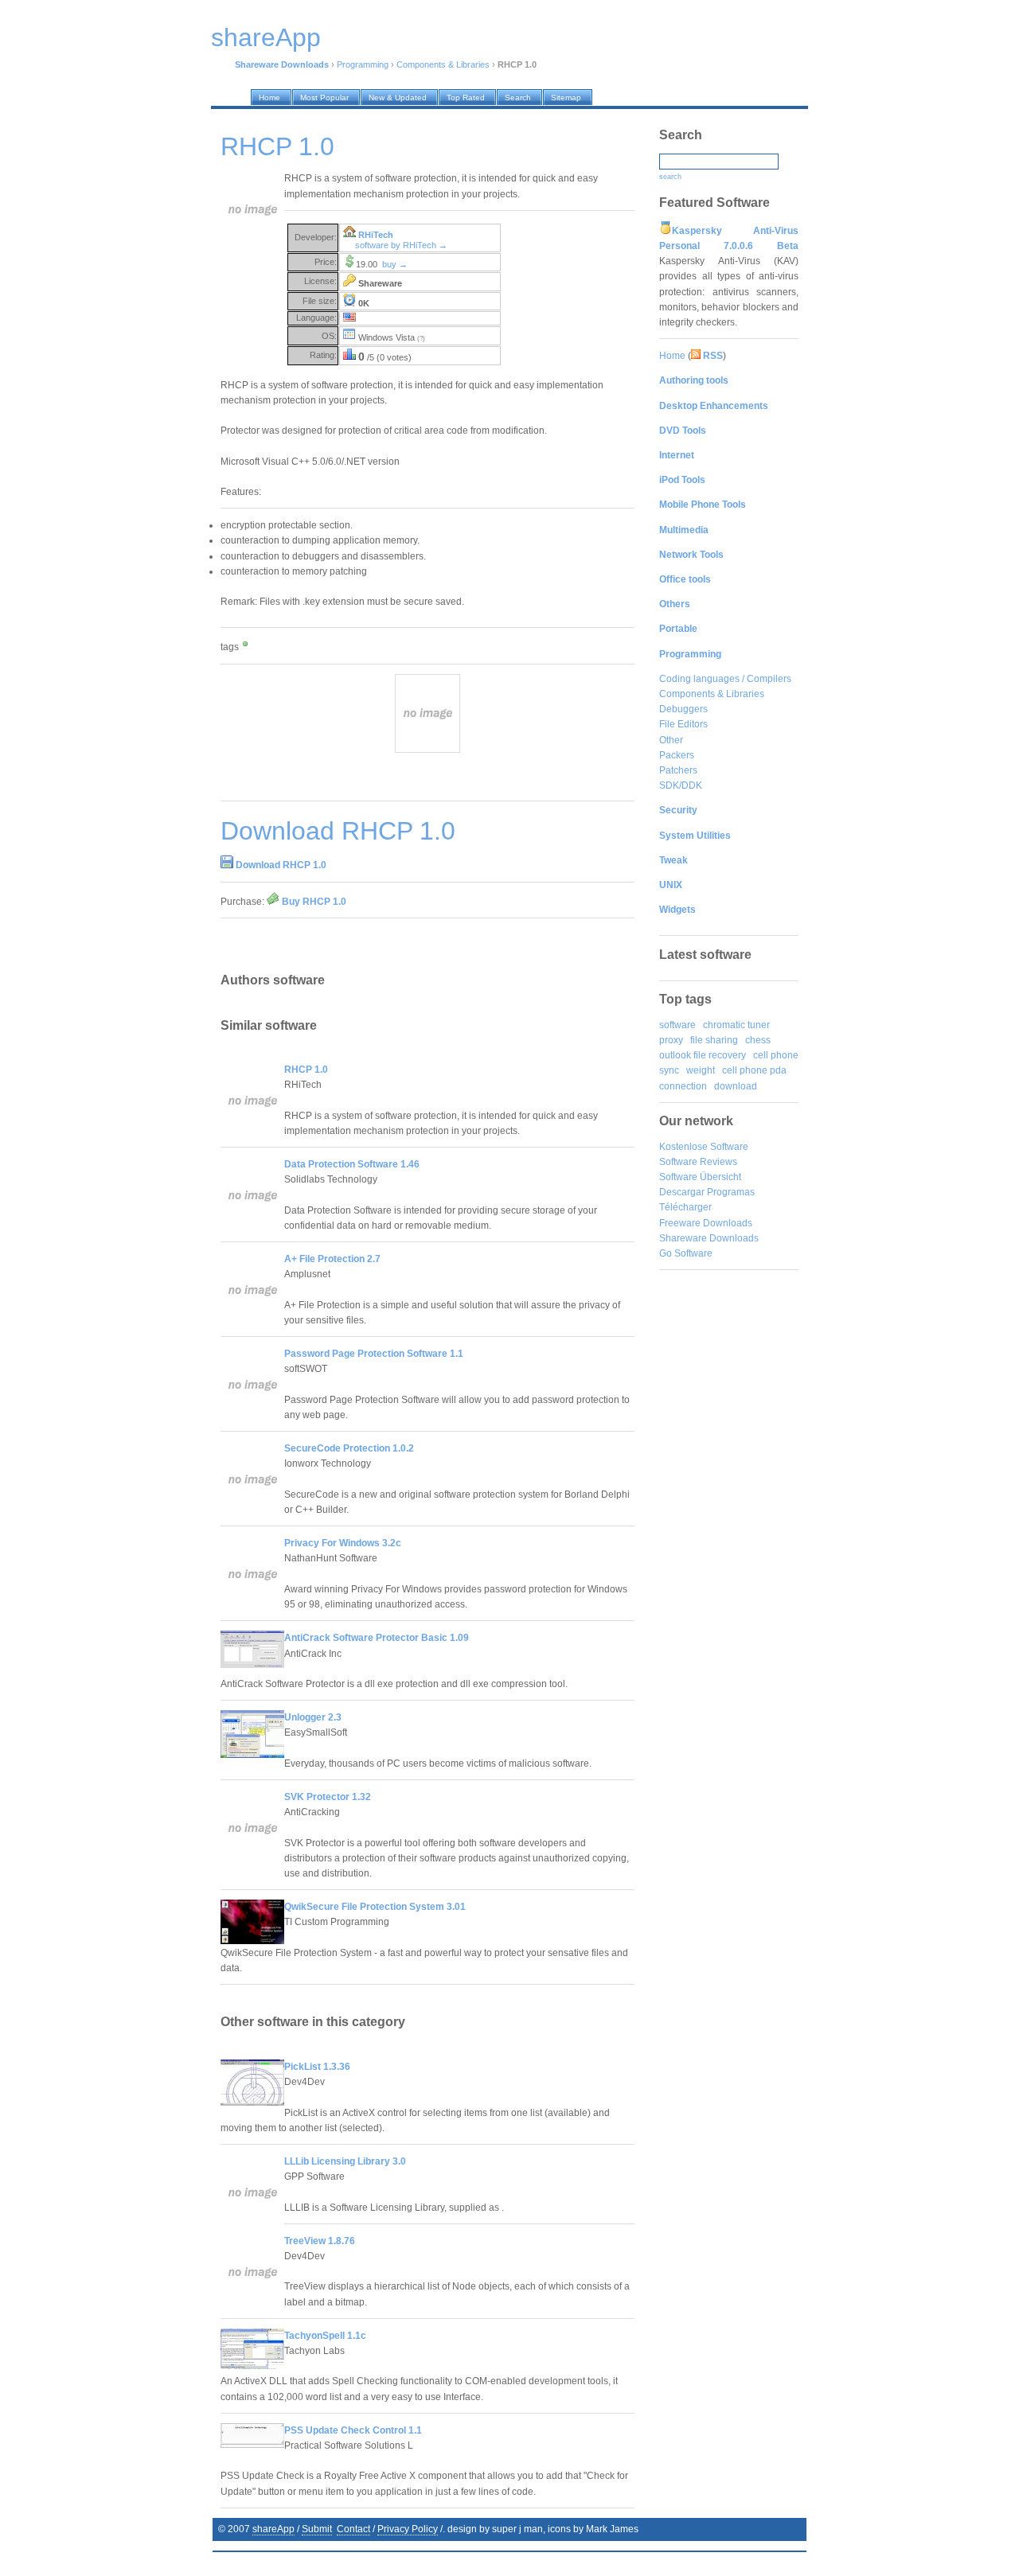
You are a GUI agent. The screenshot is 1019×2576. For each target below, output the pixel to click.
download (736, 1086)
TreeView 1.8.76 (320, 2241)
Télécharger (685, 1207)
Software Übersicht (700, 1177)
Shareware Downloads (709, 1238)
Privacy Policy (408, 2529)
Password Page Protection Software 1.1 (374, 1354)
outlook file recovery (703, 1055)
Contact (353, 2529)
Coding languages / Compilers (725, 679)
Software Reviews (698, 1162)
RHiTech (376, 235)
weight (701, 1070)
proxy (671, 1040)
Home (672, 356)
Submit (317, 2529)
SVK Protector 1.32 (328, 1797)
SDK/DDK (681, 785)
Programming (363, 64)
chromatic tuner (736, 1025)
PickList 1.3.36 (317, 2067)
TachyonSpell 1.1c (325, 2336)
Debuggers (683, 709)
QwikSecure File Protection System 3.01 (375, 1907)
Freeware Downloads (706, 1223)
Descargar (682, 1192)
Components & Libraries (443, 64)
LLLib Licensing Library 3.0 (345, 2161)
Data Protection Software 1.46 (352, 1164)
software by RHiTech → (401, 245)
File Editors (683, 724)
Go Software (686, 1253)
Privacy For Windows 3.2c (343, 1543)
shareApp (273, 2529)
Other (671, 740)
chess (758, 1040)
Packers (677, 755)
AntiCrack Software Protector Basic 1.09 (377, 1638)
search (670, 177)
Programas (731, 1192)
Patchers (678, 770)
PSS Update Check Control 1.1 (353, 2430)
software (677, 1025)
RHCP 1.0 (306, 1070)
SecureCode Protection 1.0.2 (349, 1448)
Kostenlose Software (704, 1147)
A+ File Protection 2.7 (332, 1259)
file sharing (714, 1040)
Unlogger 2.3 (313, 1717)
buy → (395, 264)
